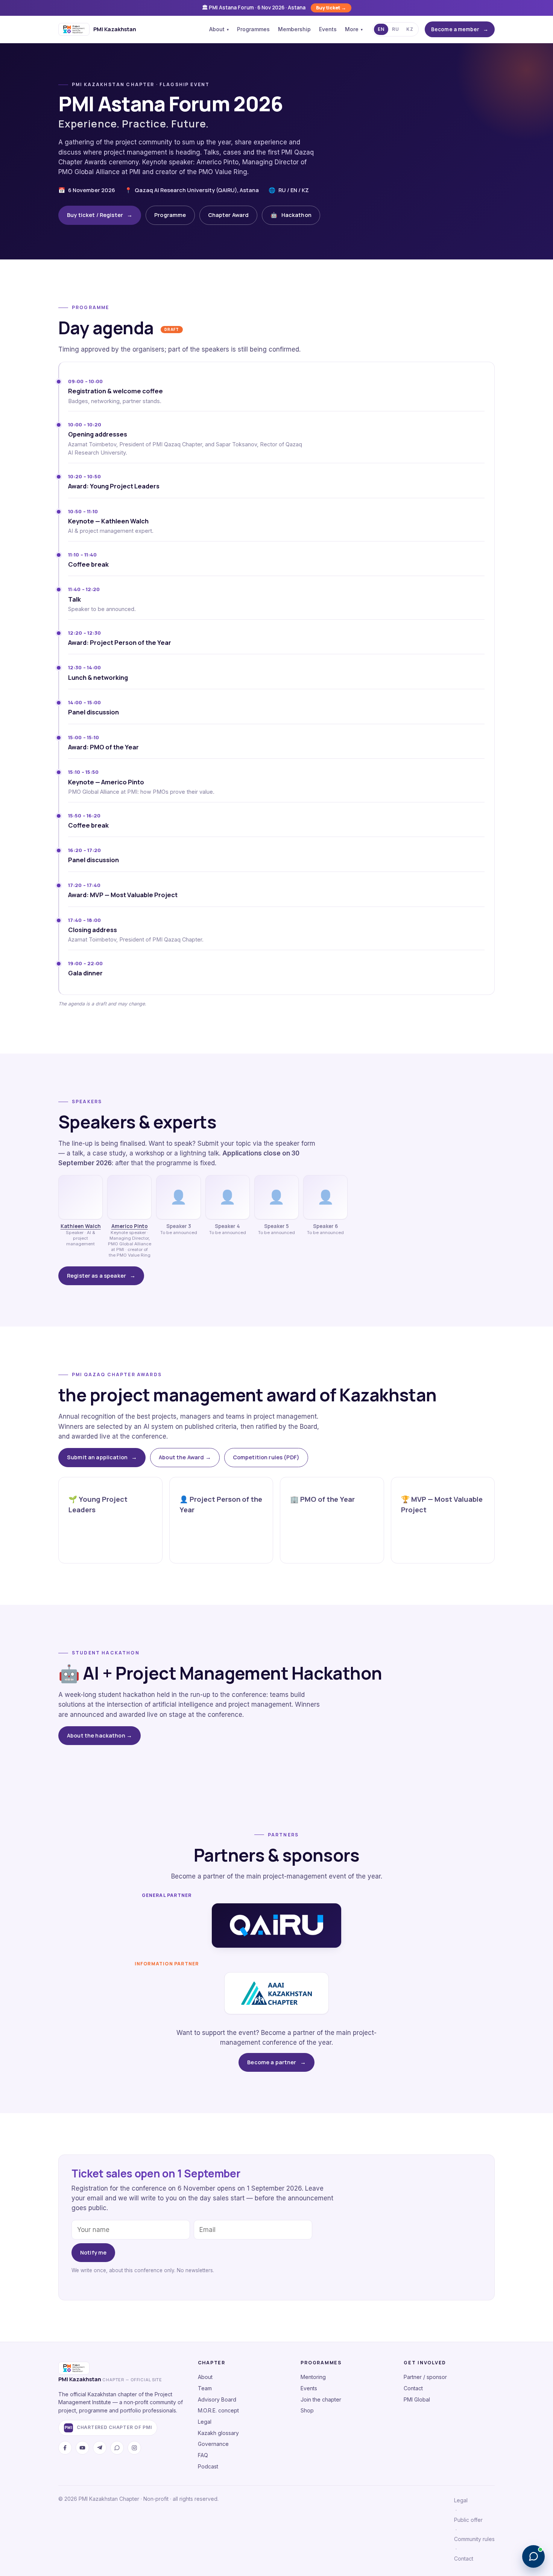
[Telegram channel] (100, 2448)
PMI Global (417, 2399)
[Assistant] (533, 2556)
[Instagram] (134, 2448)
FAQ (203, 2455)
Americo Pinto (130, 1226)
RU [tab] (395, 29)
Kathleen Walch (81, 1226)
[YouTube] (82, 2448)
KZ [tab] (410, 29)
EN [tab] (381, 29)
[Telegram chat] (117, 2448)
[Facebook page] (65, 2448)
